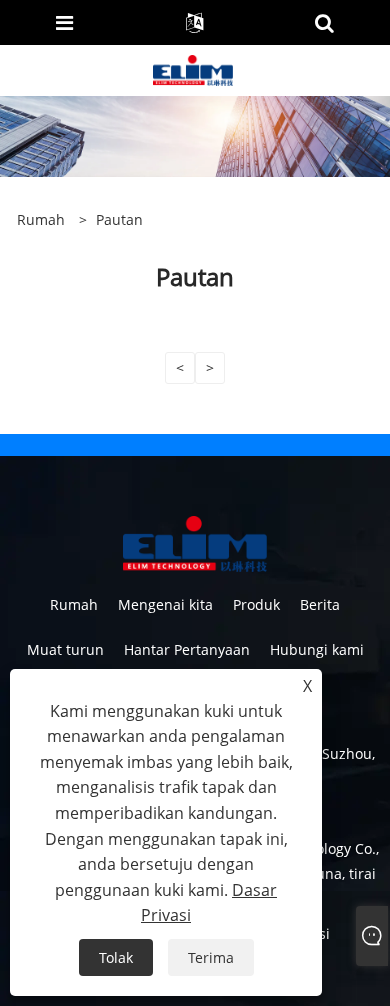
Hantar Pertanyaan (187, 649)
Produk (256, 604)
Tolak (116, 957)
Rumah (74, 604)
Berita (320, 604)
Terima (211, 957)
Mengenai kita (165, 604)
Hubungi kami (317, 649)
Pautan (119, 219)
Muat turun (65, 649)
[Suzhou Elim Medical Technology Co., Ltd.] (193, 68)
